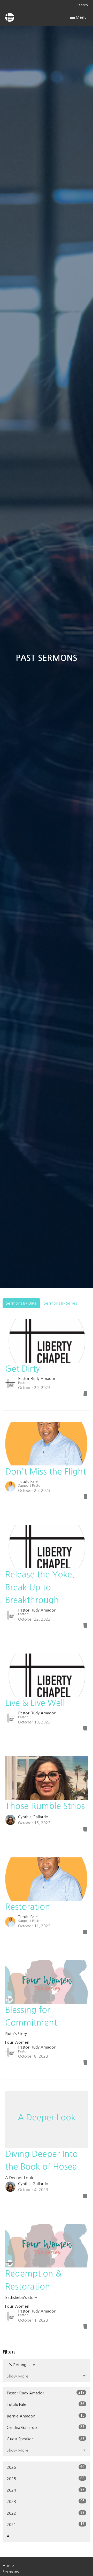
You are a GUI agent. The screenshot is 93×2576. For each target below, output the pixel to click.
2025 (46, 2479)
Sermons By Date (21, 1303)
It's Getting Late (21, 2365)
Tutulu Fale (46, 2404)
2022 (46, 2513)
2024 (46, 2490)
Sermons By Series (60, 1303)
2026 (46, 2467)
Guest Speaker (46, 2439)
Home (8, 2566)
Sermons (11, 2572)
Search (82, 5)
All (9, 2536)
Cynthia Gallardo (46, 2427)
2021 (46, 2524)
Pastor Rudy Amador (46, 2393)
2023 (46, 2501)
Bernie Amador (46, 2416)
